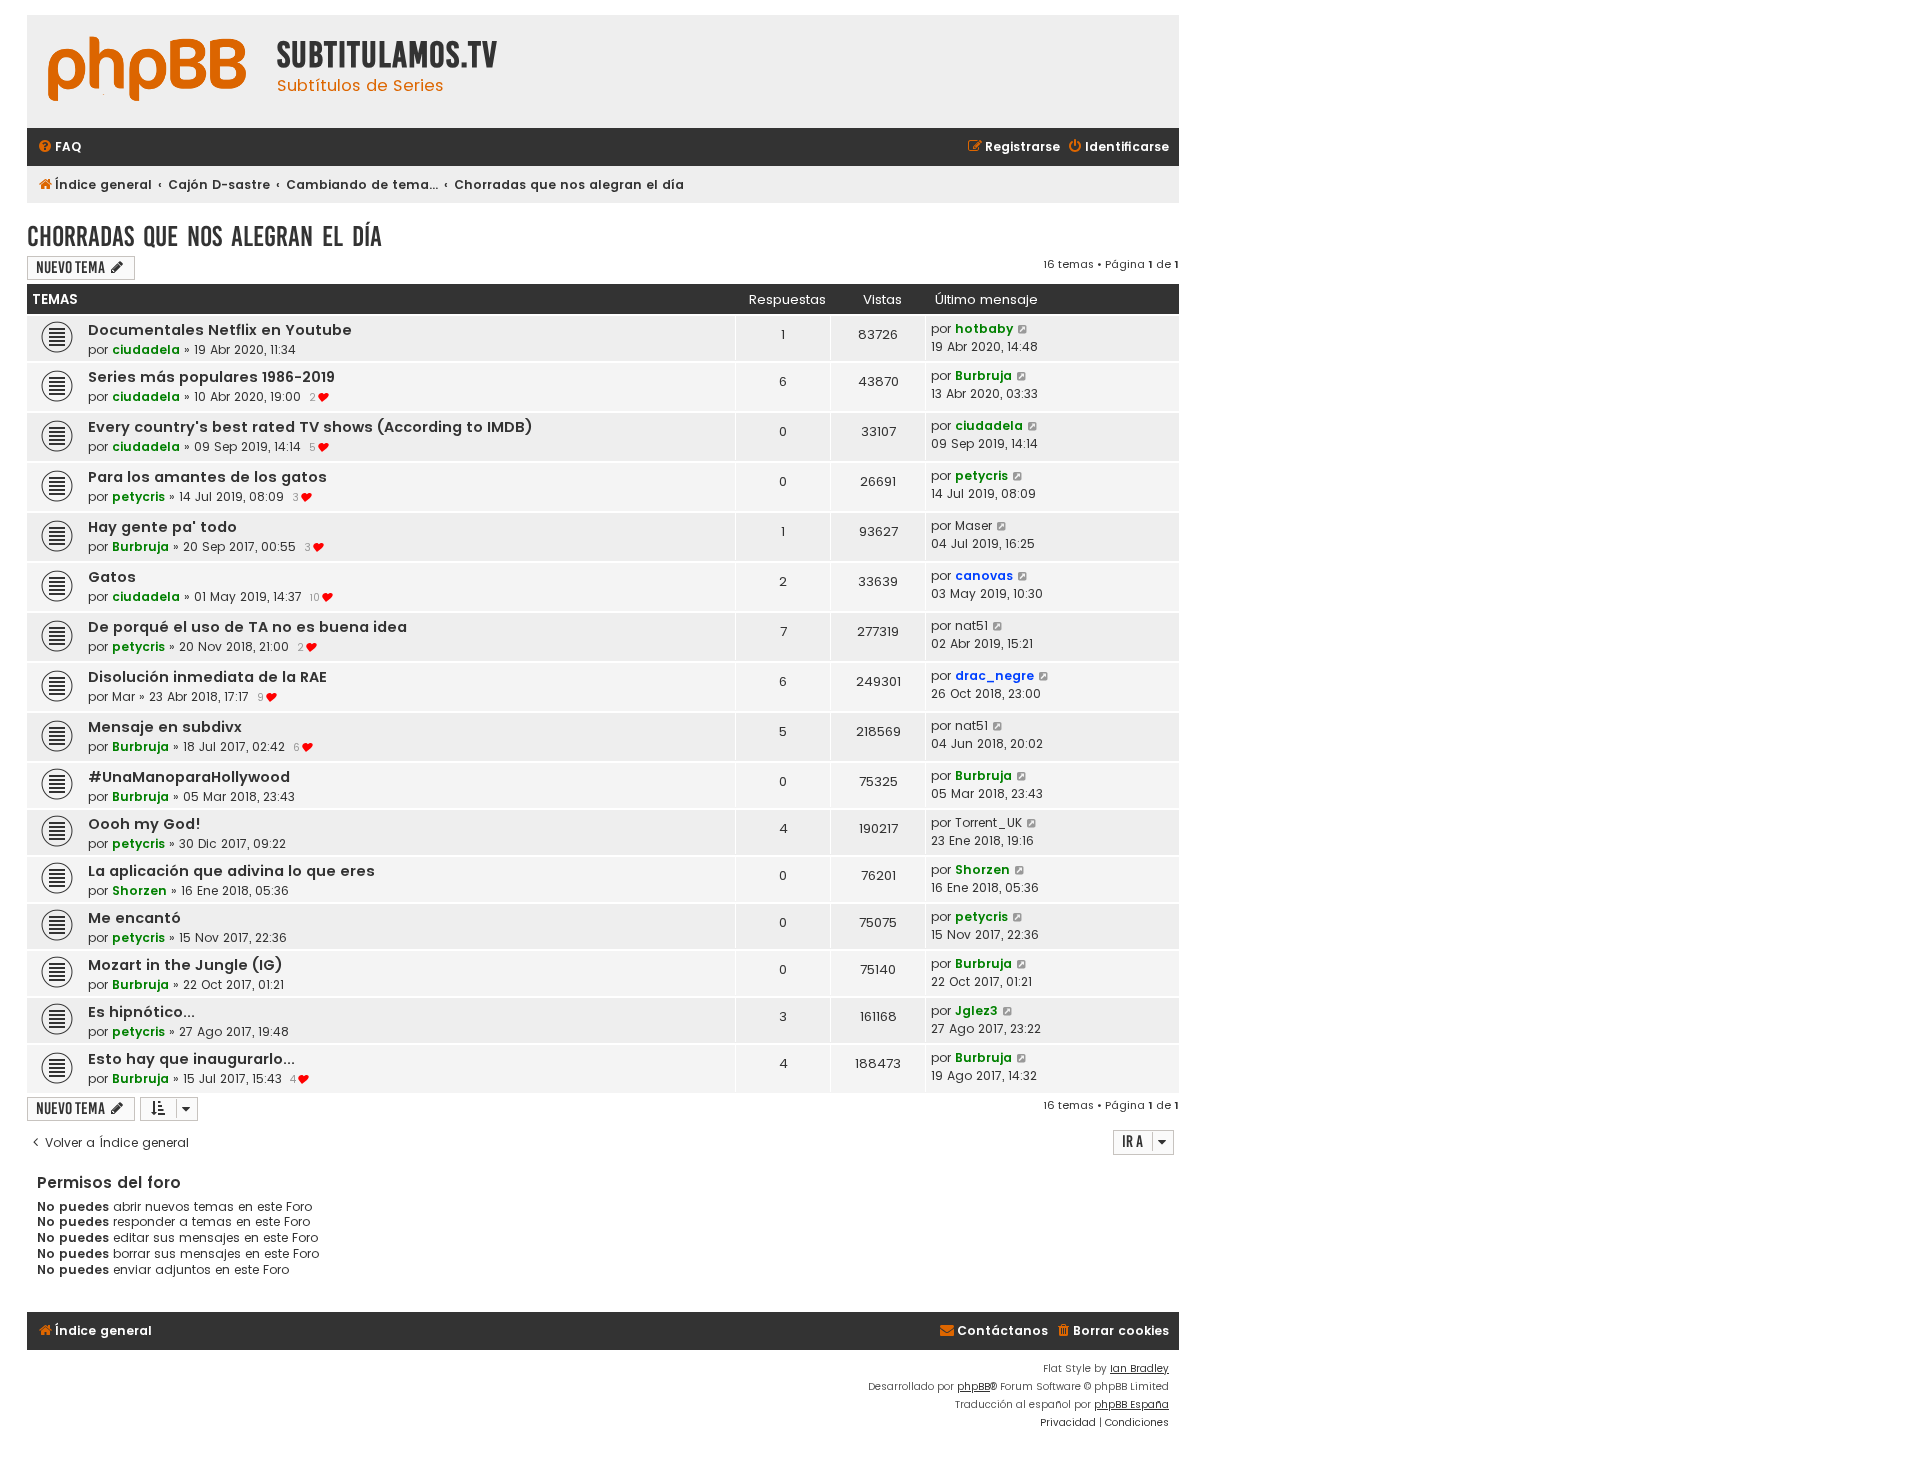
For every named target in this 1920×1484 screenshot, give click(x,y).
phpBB (973, 1386)
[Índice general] (147, 71)
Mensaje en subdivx (165, 727)
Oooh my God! (144, 824)
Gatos (112, 577)
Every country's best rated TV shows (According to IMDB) (310, 427)
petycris (138, 496)
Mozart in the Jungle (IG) (185, 965)
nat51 (971, 625)
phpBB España (1131, 1404)
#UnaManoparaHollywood (189, 777)
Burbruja (983, 375)
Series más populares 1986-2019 (211, 377)
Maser (973, 525)
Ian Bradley (1139, 1368)
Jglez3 (976, 1010)
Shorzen (139, 890)
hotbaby (984, 328)
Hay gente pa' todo (162, 527)
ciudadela (146, 349)
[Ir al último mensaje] (1023, 329)
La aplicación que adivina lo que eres (231, 871)
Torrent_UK (988, 822)
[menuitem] (59, 147)
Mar (123, 696)
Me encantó (134, 918)
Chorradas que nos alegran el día (204, 236)
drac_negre (994, 675)
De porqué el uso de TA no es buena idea (247, 627)
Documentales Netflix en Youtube (220, 330)
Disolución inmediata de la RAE (207, 677)
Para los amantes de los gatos (207, 477)
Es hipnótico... (141, 1012)
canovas (984, 575)
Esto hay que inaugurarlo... (191, 1059)
